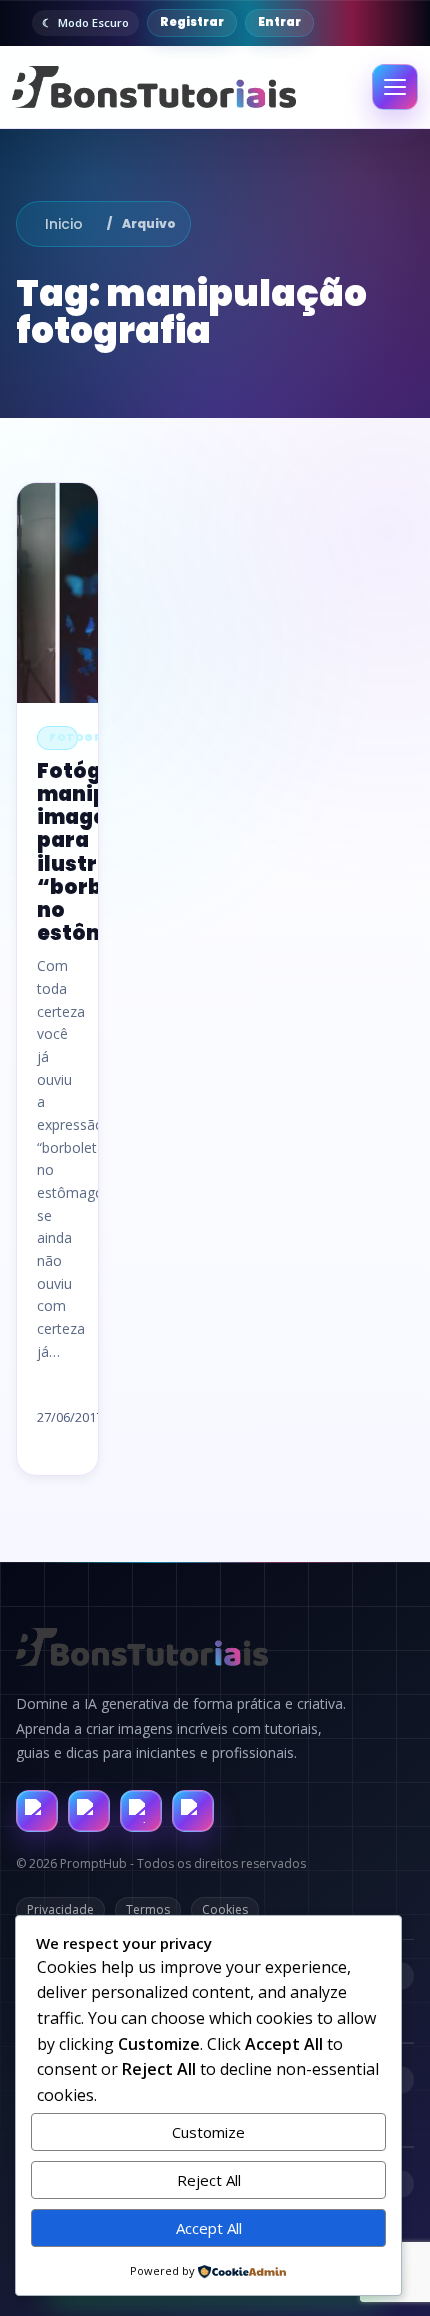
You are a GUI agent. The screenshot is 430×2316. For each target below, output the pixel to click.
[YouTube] (193, 1811)
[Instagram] (89, 1811)
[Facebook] (37, 1811)
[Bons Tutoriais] (154, 87)
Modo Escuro (93, 22)
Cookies (225, 1909)
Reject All (209, 2180)
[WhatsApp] (141, 1811)
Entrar (279, 22)
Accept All (209, 2228)
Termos (148, 1909)
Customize (208, 2132)
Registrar (192, 22)
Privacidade (60, 1909)
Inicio (64, 224)
